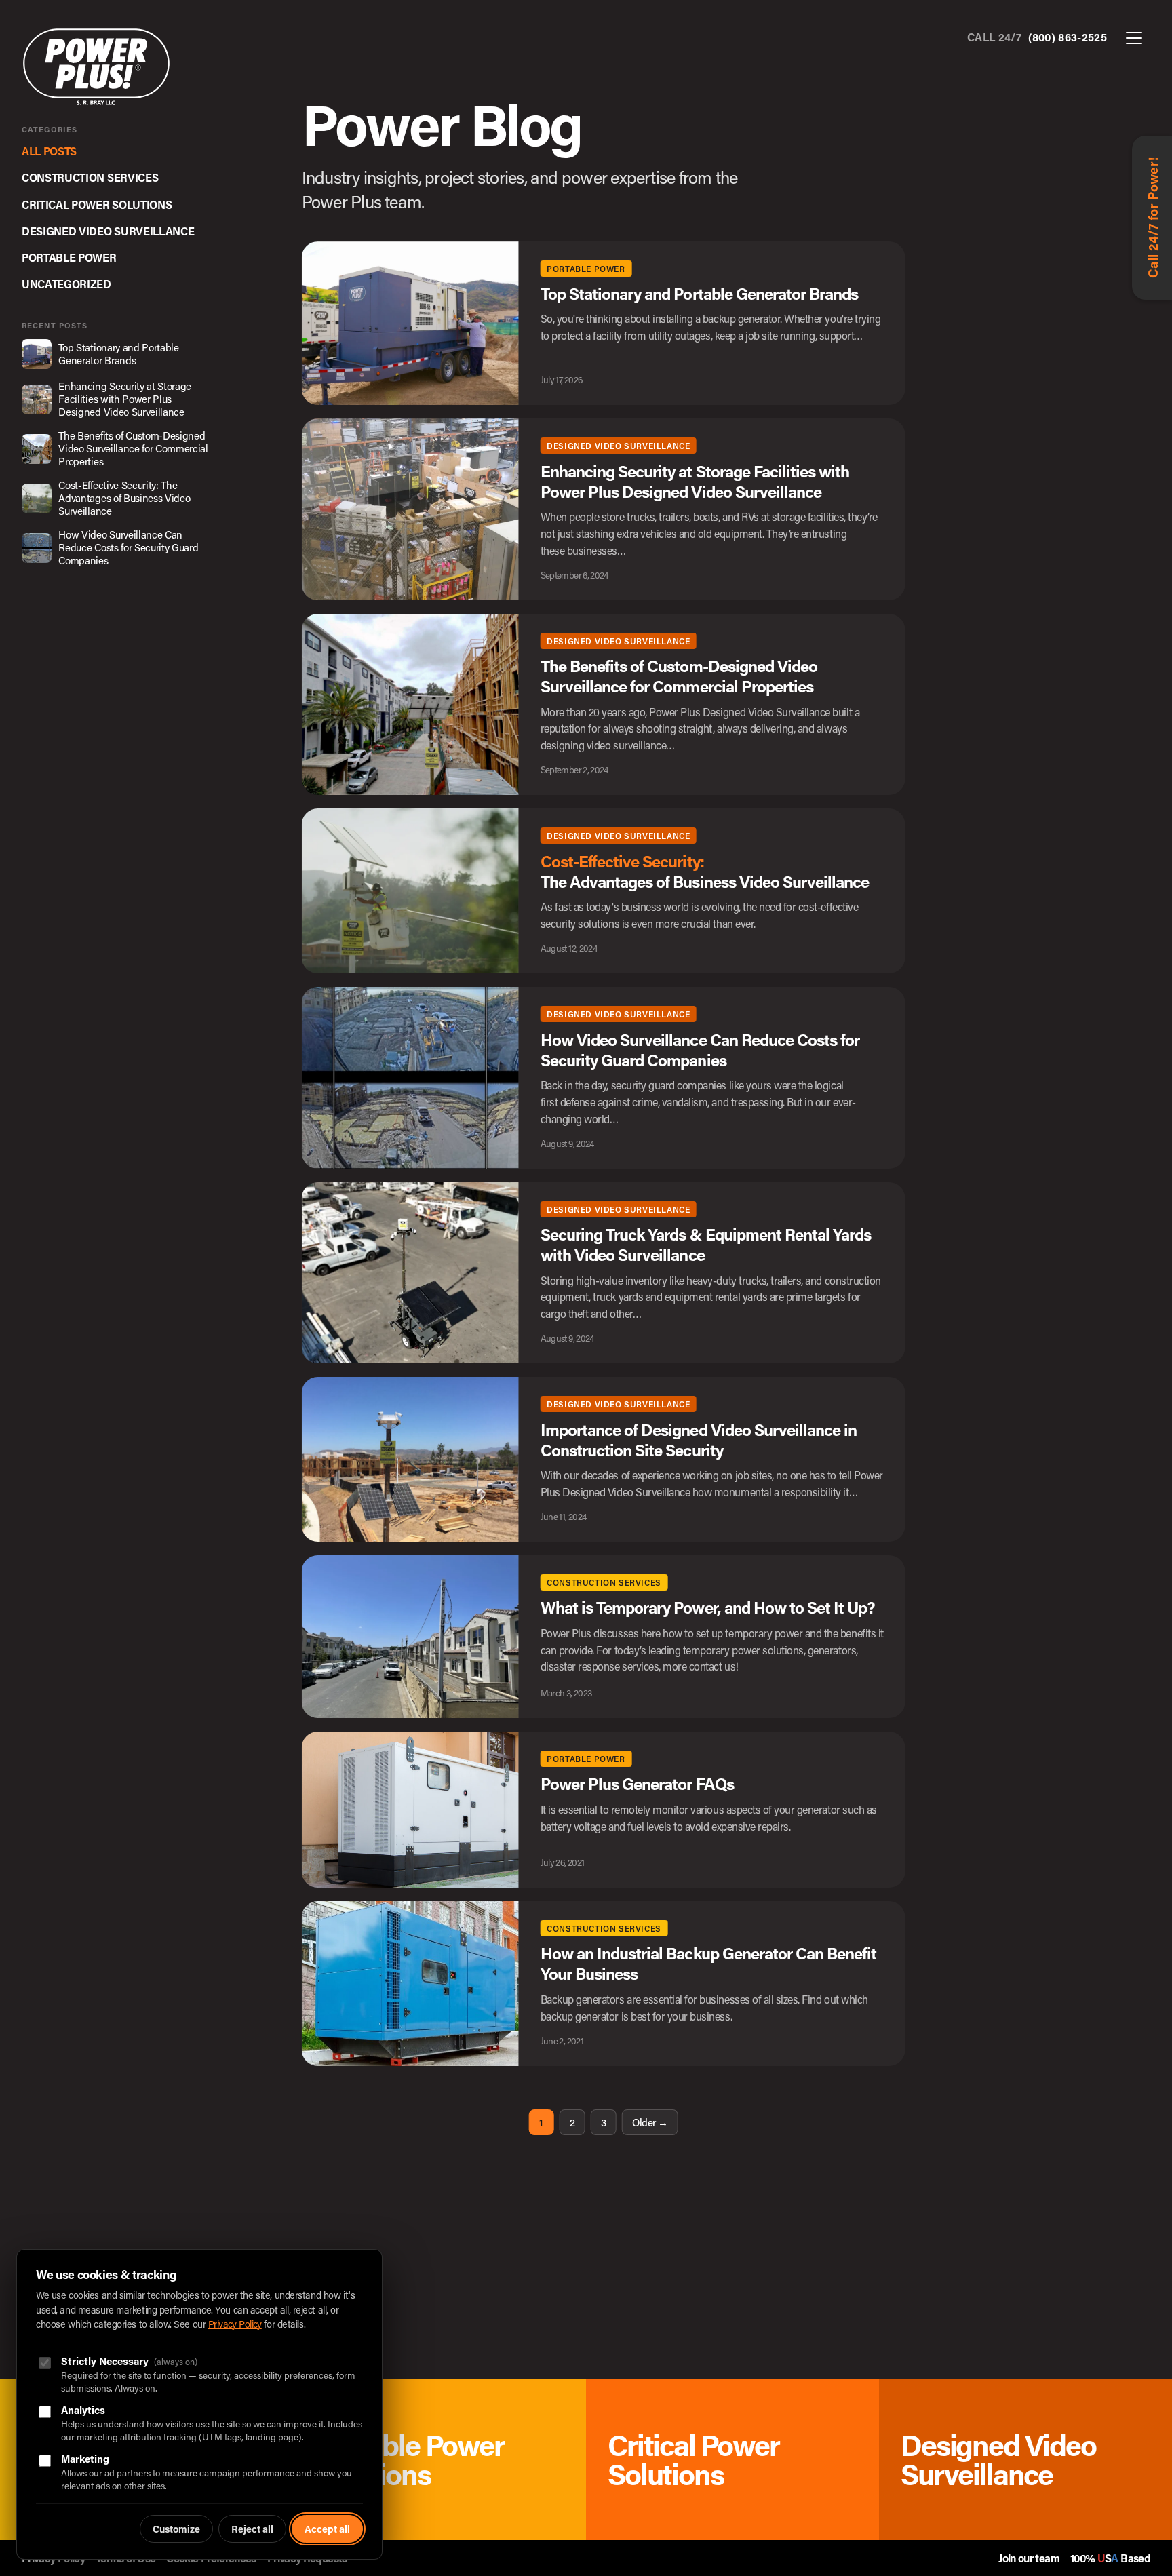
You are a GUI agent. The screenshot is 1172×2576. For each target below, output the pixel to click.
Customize (176, 2529)
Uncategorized (66, 284)
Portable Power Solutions (409, 2459)
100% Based (1110, 2558)
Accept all (327, 2529)
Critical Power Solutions (97, 204)
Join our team (1029, 2558)
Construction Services (90, 177)
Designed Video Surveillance (108, 231)
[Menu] (1134, 39)
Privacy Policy (235, 2324)
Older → (650, 2122)
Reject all (252, 2529)
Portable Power (69, 257)
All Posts (49, 151)
